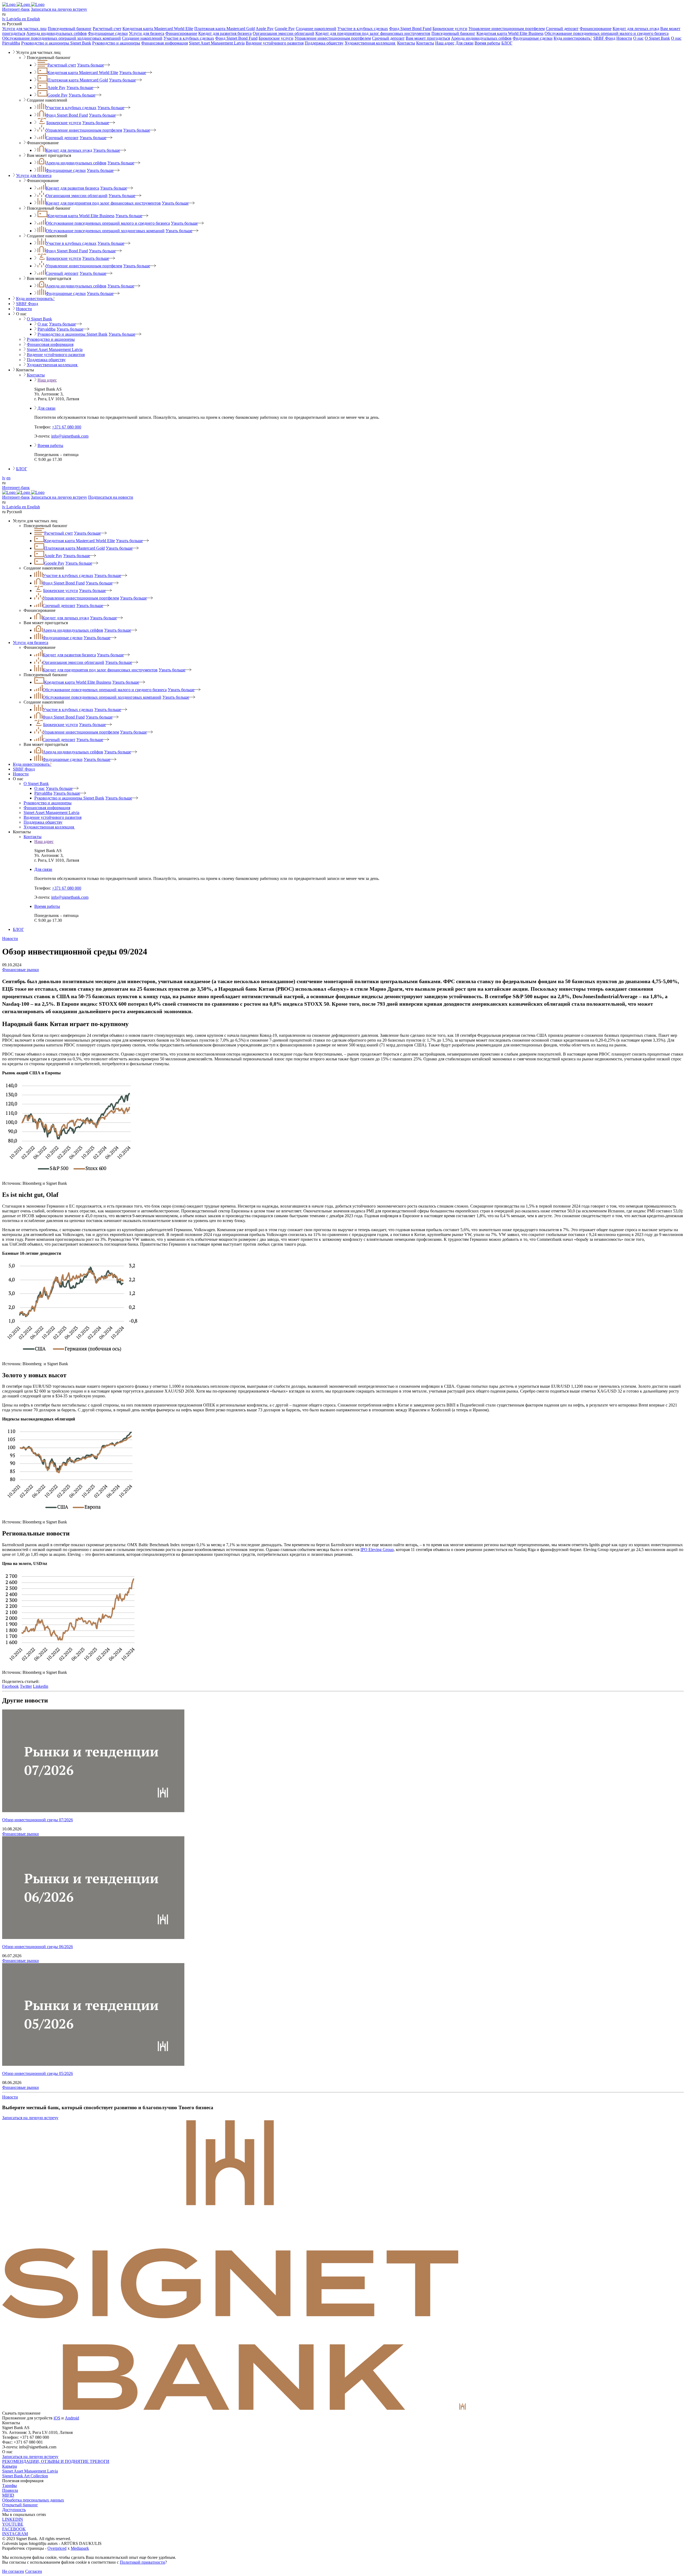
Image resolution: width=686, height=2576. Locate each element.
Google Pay (285, 29)
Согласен (34, 2571)
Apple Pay (265, 29)
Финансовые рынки (20, 970)
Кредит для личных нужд (636, 29)
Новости (624, 38)
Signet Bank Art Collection (25, 2476)
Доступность (14, 2510)
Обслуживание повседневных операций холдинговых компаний (61, 38)
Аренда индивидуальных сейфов (57, 33)
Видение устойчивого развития (275, 43)
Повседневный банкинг (70, 29)
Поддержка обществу (324, 43)
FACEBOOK (14, 2529)
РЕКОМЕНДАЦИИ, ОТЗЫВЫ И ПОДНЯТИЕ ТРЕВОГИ (56, 2461)
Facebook (10, 1686)
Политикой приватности (142, 2562)
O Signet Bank (657, 38)
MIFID (8, 2495)
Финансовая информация (165, 43)
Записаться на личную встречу (59, 9)
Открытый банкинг (20, 2505)
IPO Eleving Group (377, 1550)
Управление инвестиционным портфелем (507, 29)
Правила (10, 2490)
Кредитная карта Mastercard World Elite (158, 29)
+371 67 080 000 (67, 427)
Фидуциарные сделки (108, 33)
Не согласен (13, 2571)
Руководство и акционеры (116, 43)
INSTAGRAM (15, 2534)
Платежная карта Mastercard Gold (225, 29)
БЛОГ (507, 43)
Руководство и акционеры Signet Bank (56, 43)
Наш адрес (445, 43)
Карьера (10, 2466)
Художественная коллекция (370, 43)
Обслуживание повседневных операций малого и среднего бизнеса (607, 33)
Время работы (487, 43)
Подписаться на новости (111, 497)
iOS (57, 2418)
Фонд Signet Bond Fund (410, 29)
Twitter (26, 1686)
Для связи (465, 43)
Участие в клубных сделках (363, 29)
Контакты (406, 43)
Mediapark (80, 2548)
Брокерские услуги (450, 29)
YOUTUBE (13, 2524)
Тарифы (10, 2486)
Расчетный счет (107, 29)
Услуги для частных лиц (24, 29)
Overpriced (57, 2548)
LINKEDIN (13, 2519)
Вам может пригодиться (428, 38)
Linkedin (41, 1686)
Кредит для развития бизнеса (225, 33)
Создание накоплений (316, 29)
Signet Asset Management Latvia (217, 43)
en (8, 478)
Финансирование (596, 29)
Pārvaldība (11, 43)
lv (4, 478)
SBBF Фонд (604, 38)
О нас (638, 38)
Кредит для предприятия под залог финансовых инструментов (373, 33)
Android (72, 2418)
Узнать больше (91, 65)
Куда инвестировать (573, 38)
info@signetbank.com (70, 436)
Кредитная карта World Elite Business (510, 33)
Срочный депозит (562, 29)
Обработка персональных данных (33, 2500)
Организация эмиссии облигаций (284, 33)
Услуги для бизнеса (147, 33)
